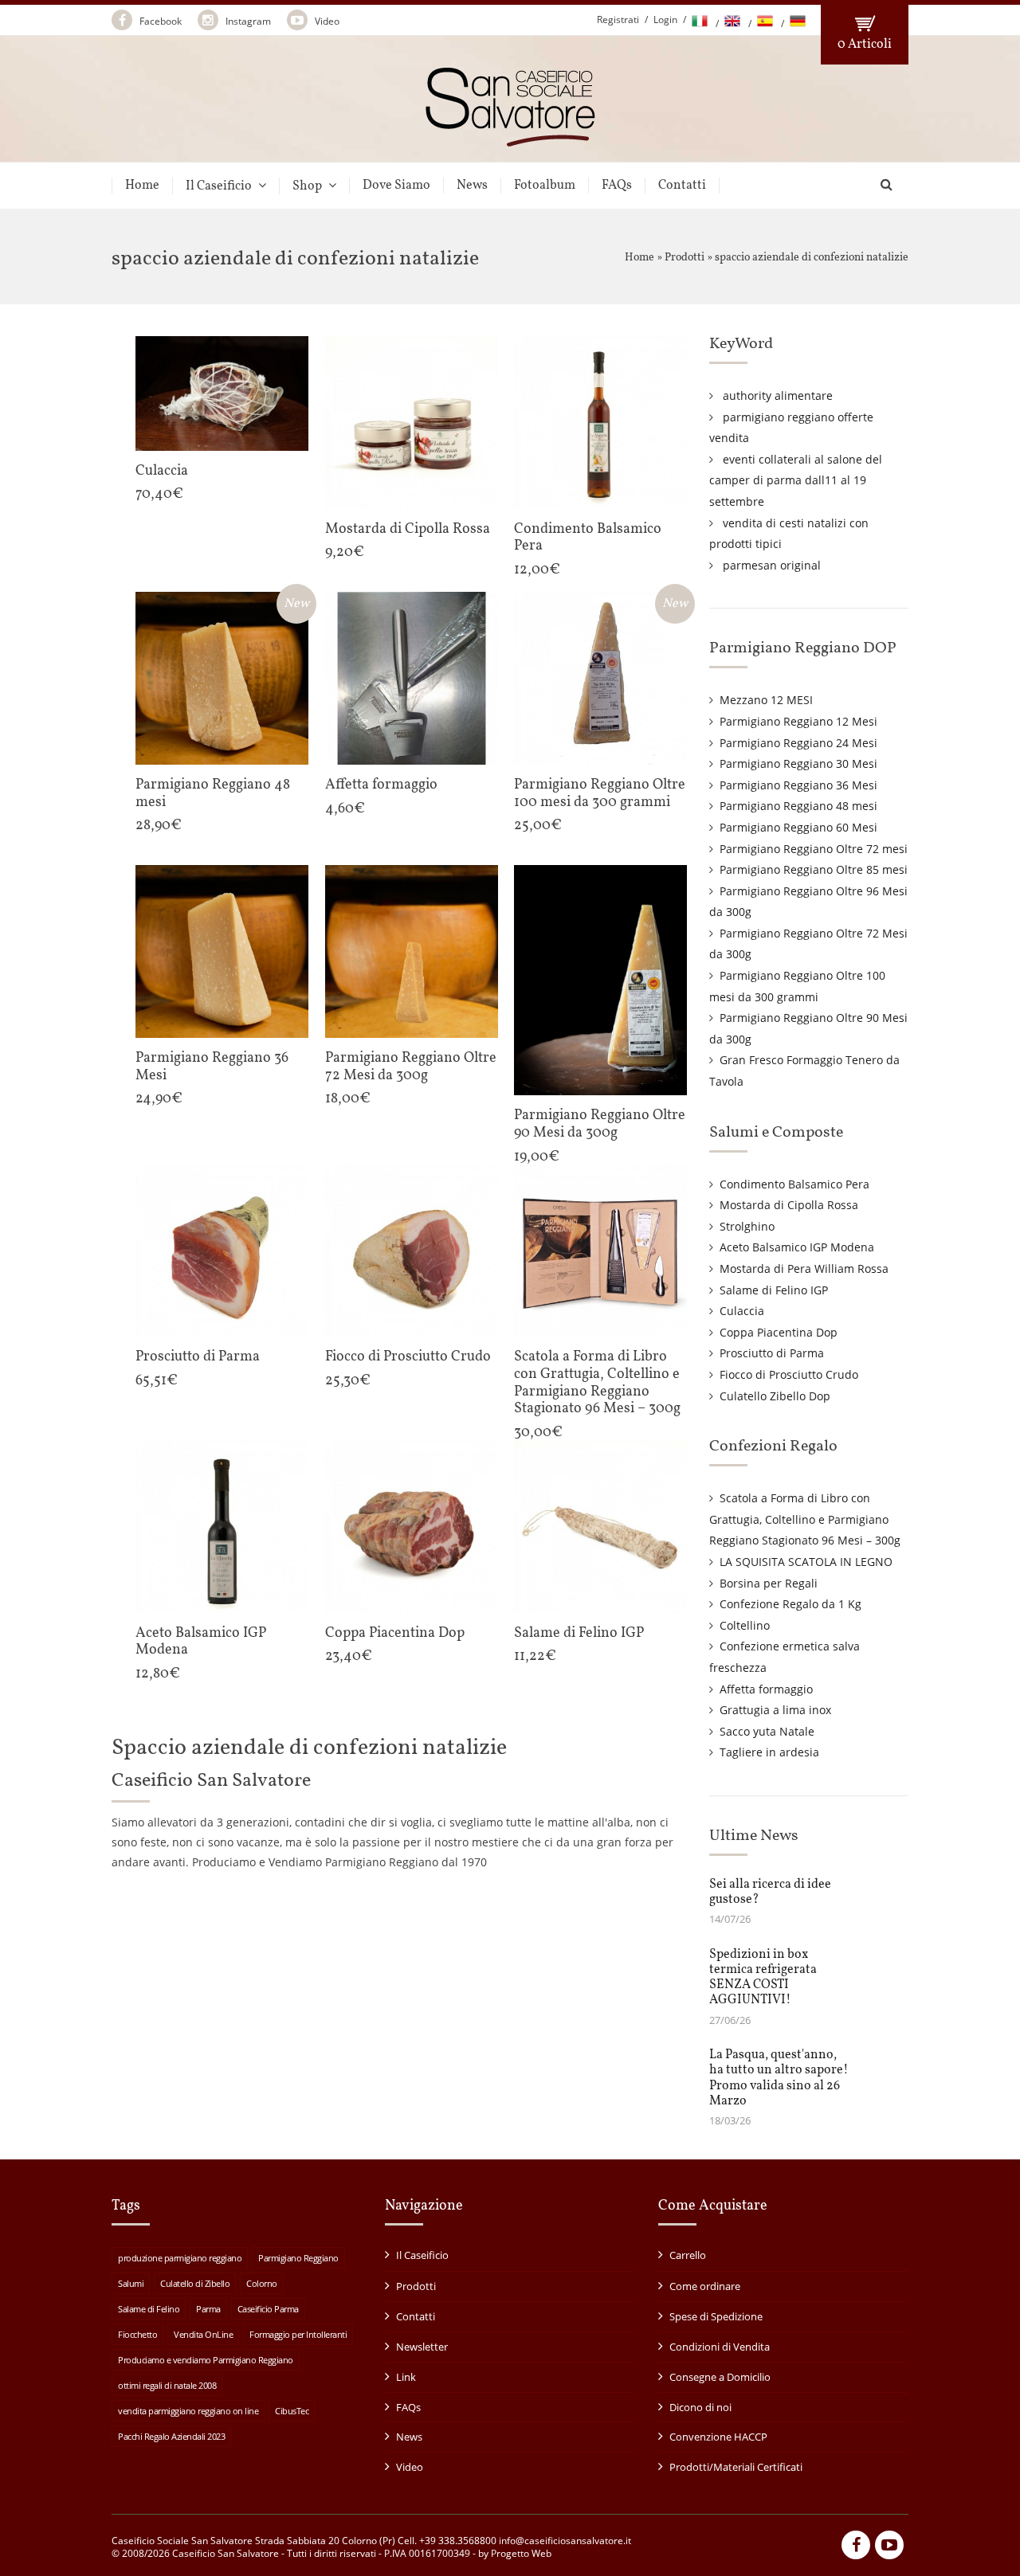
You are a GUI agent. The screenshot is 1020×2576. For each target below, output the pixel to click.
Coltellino (745, 1625)
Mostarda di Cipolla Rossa (789, 1205)
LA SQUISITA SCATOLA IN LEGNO (806, 1562)
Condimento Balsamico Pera (794, 1184)
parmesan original (772, 565)
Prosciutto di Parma (772, 1353)
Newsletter (422, 2347)
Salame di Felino (149, 2309)
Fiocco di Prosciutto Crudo (789, 1374)
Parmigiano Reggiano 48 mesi (798, 806)
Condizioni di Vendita (720, 2347)
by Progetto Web (515, 2553)
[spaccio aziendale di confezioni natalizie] (510, 140)
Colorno (262, 2283)
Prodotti (685, 258)
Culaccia (742, 1311)
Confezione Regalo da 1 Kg (790, 1604)
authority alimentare (778, 395)
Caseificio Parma (268, 2309)
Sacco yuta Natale (767, 1731)
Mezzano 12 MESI (766, 700)
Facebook (159, 21)
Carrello (688, 2255)
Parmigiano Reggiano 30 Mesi (798, 763)
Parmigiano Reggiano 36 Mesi (798, 785)
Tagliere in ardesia (769, 1752)
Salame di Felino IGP (774, 1290)
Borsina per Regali (769, 1583)
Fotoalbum (545, 186)
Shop (307, 186)
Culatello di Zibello (195, 2283)
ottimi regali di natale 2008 (167, 2385)
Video (326, 21)
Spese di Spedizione (716, 2316)
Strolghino (747, 1226)
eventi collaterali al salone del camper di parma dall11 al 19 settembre (796, 480)
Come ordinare (705, 2286)
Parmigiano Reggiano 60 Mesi (798, 827)
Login (665, 20)
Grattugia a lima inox (775, 1710)
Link (406, 2377)
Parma (208, 2309)
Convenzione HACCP (718, 2437)
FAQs (617, 186)
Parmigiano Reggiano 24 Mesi (798, 743)
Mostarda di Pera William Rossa (804, 1268)
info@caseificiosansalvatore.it (565, 2541)
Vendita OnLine (203, 2334)
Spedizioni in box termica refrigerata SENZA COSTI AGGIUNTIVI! (763, 1978)
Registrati (618, 20)
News (472, 186)
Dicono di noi (700, 2407)
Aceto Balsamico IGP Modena (797, 1247)
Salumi (131, 2283)
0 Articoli (865, 45)
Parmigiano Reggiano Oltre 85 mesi (814, 869)
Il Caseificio (219, 186)
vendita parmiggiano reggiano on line (188, 2411)
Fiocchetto (137, 2334)
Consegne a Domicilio (720, 2377)
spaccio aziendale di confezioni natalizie (812, 258)
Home (142, 186)
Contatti (682, 186)
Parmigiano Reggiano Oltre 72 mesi (814, 849)
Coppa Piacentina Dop (779, 1332)
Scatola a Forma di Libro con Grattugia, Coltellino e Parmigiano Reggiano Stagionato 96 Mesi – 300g (805, 1519)
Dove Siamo (396, 186)
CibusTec (292, 2411)
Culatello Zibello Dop (775, 1396)
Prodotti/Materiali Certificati (736, 2467)
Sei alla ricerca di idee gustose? (770, 1892)
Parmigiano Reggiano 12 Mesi (798, 721)
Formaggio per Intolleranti (298, 2334)
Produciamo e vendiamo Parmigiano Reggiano (206, 2360)
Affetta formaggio (766, 1689)
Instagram (247, 21)
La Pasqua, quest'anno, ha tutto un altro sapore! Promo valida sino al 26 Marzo (779, 2078)
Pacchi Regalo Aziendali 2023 (171, 2436)
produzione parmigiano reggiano (180, 2258)
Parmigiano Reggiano (298, 2258)
